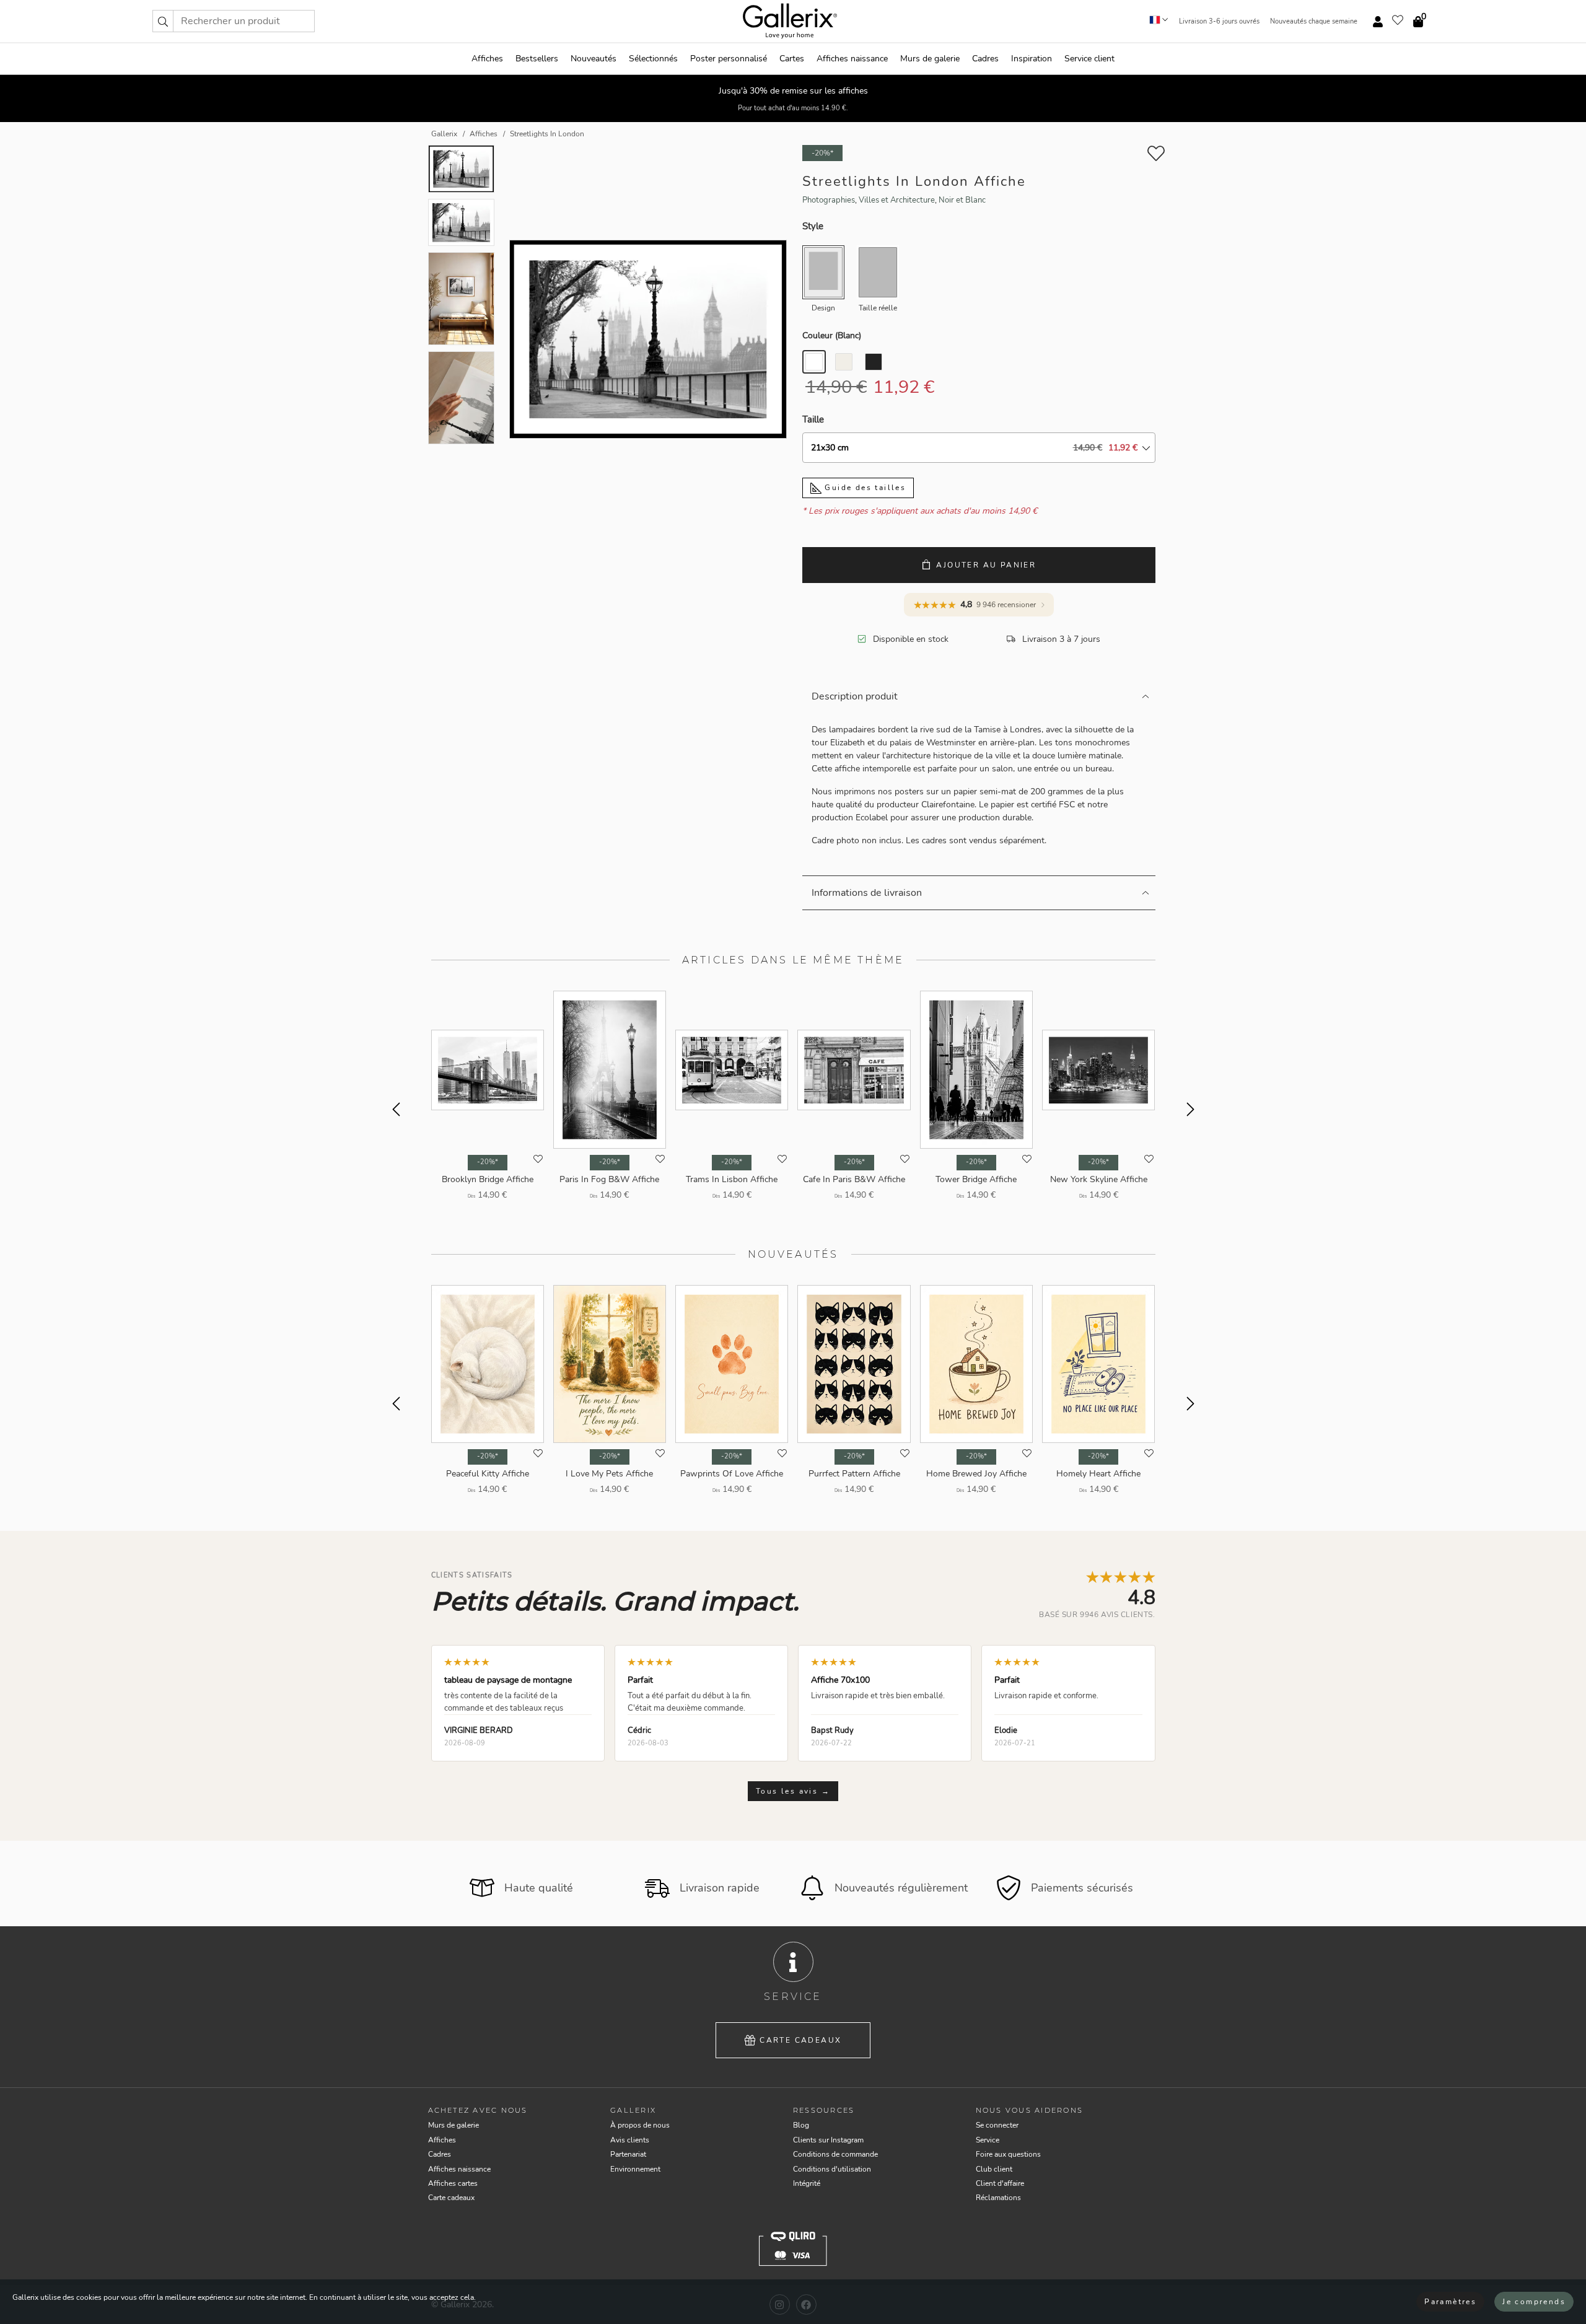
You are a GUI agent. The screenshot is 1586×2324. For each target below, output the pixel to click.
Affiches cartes (453, 2183)
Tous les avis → (793, 1791)
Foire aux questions (1008, 2154)
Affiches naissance (852, 59)
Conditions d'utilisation (832, 2169)
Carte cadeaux (800, 2040)
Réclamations (998, 2198)
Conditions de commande (835, 2154)
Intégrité (807, 2183)
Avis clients (630, 2140)
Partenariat (628, 2154)
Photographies (829, 200)
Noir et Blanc (962, 200)
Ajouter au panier (986, 565)
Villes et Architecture (897, 200)
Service (988, 2140)
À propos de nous (640, 2125)
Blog (801, 2125)
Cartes (792, 59)
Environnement (635, 2169)
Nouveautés (594, 59)
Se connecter (997, 2125)
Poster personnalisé (729, 59)
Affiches (487, 59)
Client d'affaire (1000, 2183)
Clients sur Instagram (828, 2140)
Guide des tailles (864, 488)
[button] (163, 21)
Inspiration (1032, 59)
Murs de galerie (930, 59)
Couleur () (832, 335)
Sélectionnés (653, 59)
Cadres (985, 59)
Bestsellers (537, 59)
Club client (994, 2169)
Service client (1089, 59)
